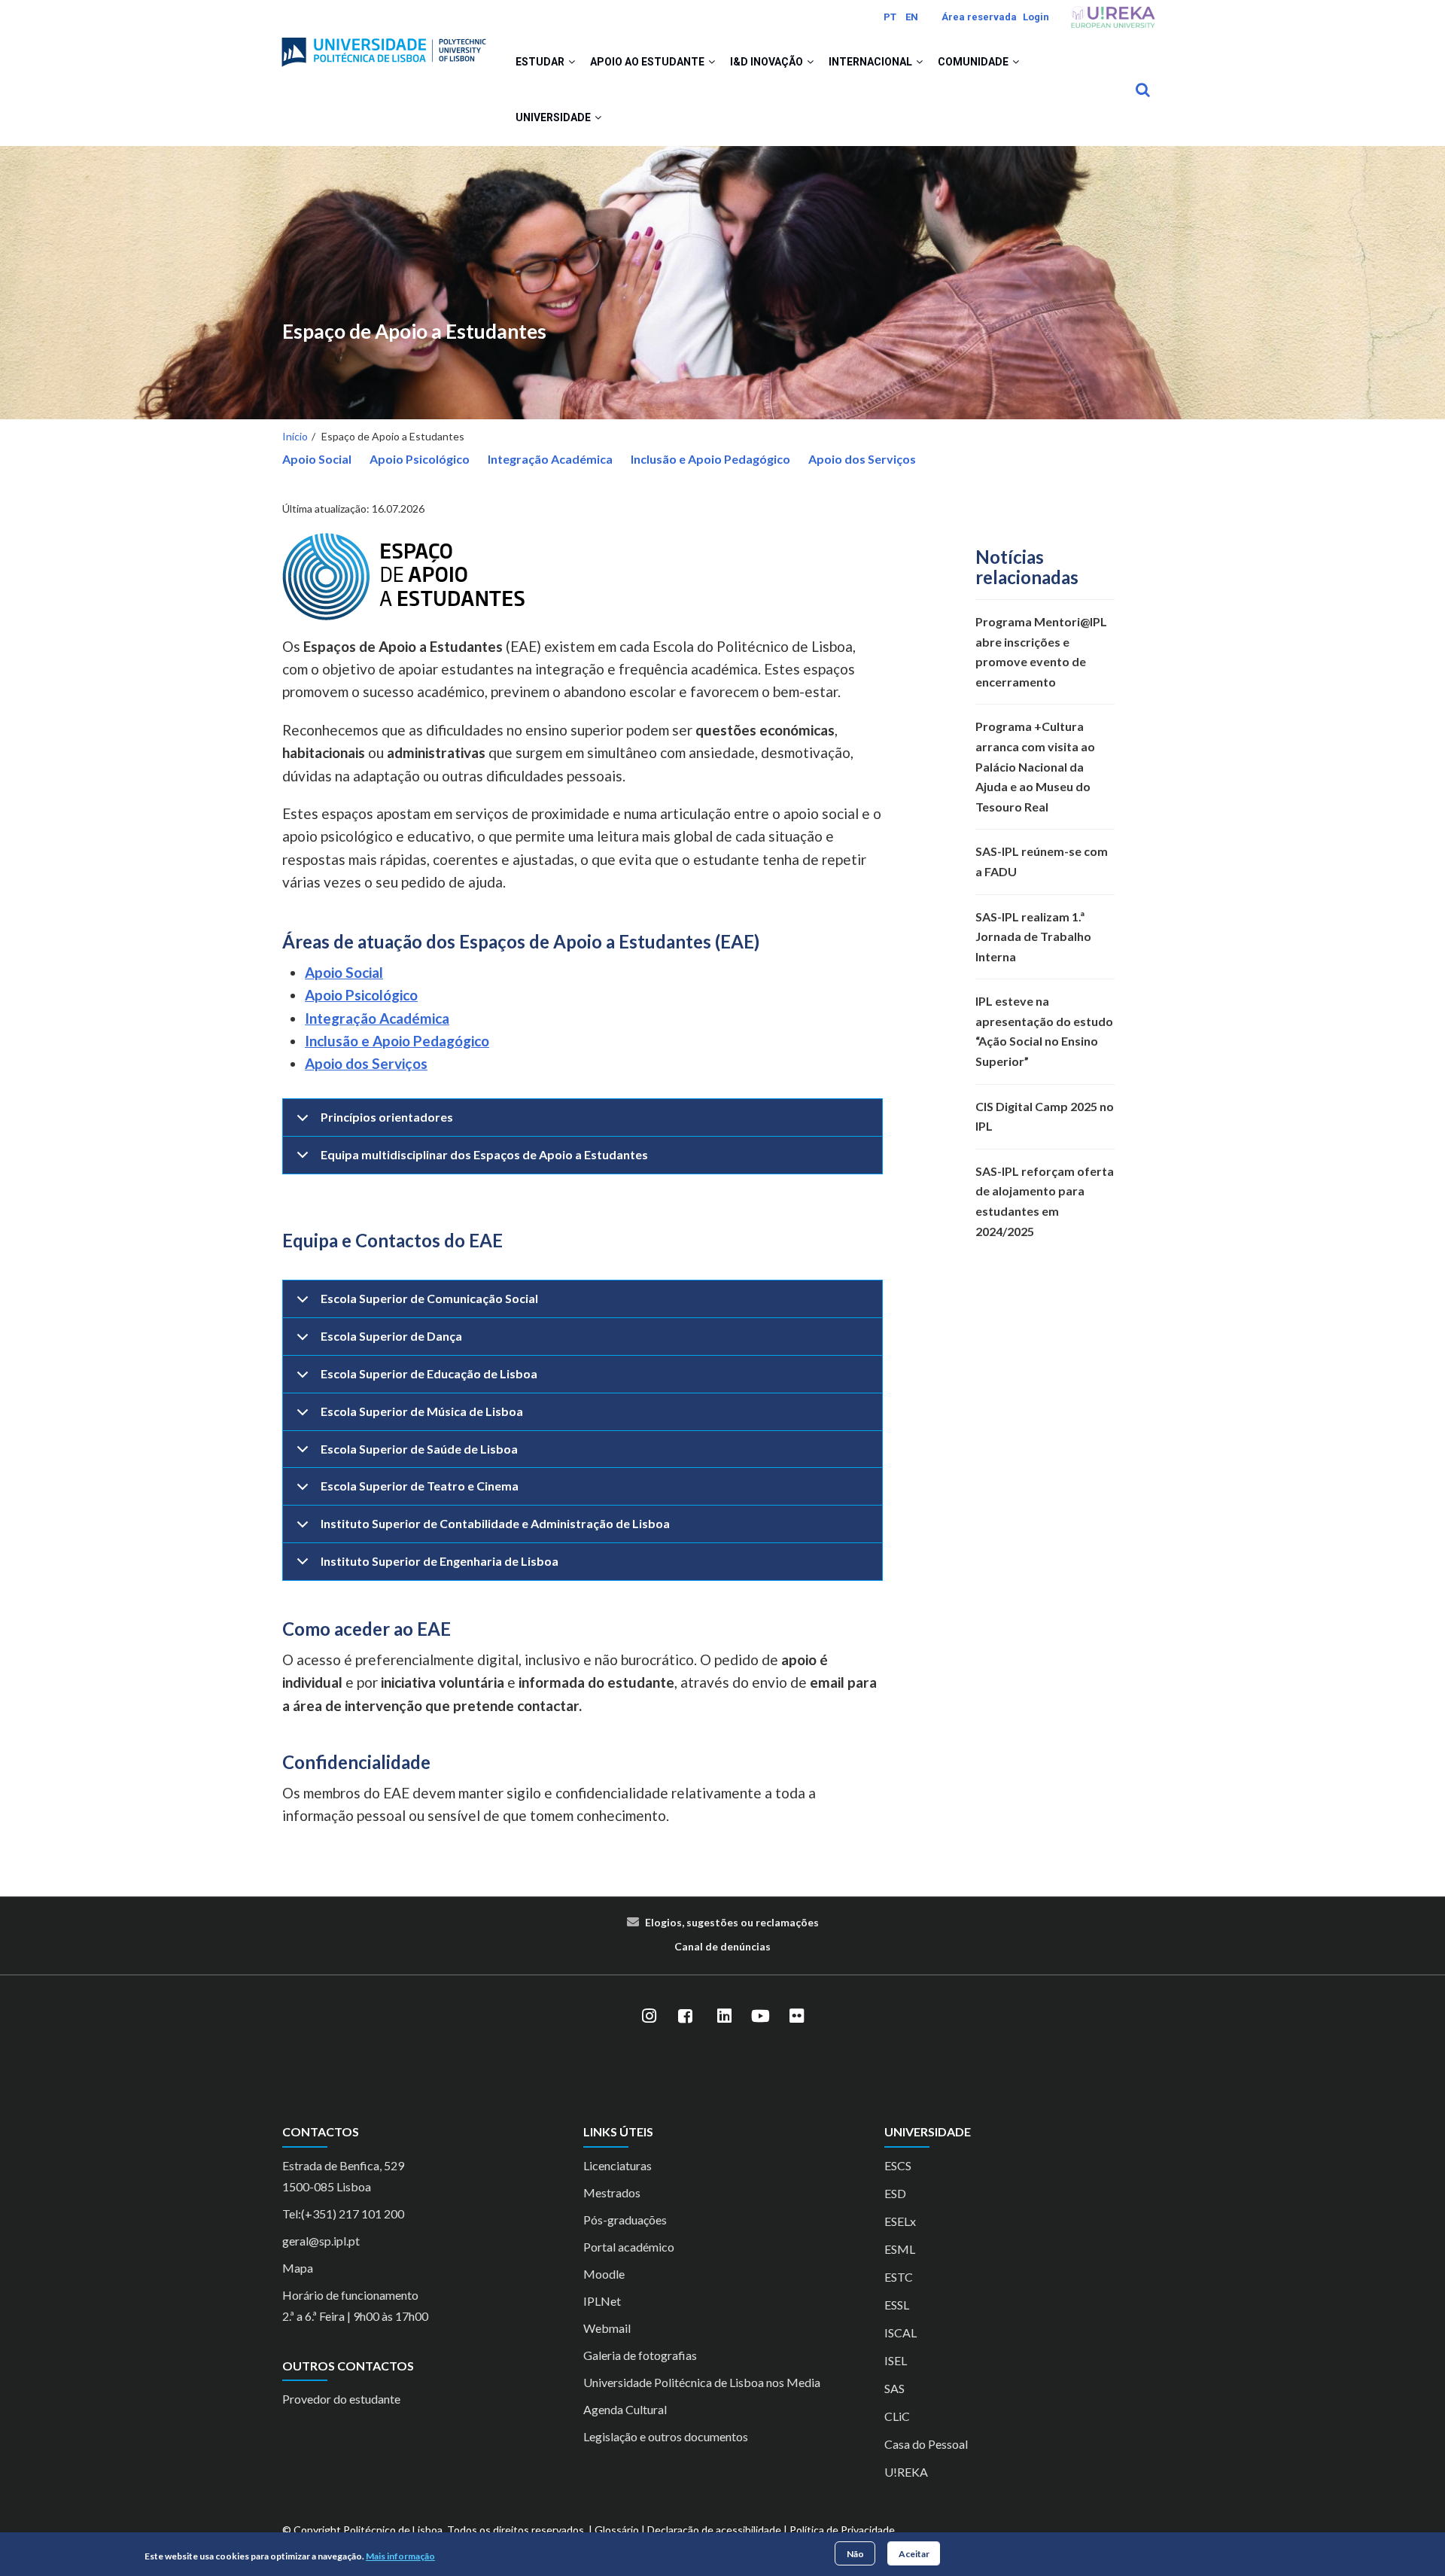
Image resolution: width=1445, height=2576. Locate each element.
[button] (572, 62)
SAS (894, 2388)
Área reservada (979, 17)
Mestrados (612, 2192)
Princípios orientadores (387, 1117)
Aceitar (914, 2553)
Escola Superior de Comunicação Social (429, 1298)
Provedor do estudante (341, 2399)
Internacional (872, 62)
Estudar (541, 62)
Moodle (604, 2274)
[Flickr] (796, 2016)
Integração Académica (550, 459)
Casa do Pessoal (926, 2444)
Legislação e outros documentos (666, 2436)
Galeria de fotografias (640, 2355)
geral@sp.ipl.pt (321, 2241)
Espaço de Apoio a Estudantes (414, 332)
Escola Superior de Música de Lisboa (422, 1411)
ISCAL (900, 2332)
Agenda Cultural (625, 2409)
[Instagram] (649, 2016)
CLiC (897, 2416)
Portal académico (629, 2247)
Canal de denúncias (722, 1946)
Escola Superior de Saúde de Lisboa (419, 1449)
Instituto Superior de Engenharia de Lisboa (440, 1561)
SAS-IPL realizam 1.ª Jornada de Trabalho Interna (1033, 936)
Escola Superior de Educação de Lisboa (429, 1373)
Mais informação (400, 2556)
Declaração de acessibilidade (714, 2530)
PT (890, 17)
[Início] (384, 46)
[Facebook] (685, 2016)
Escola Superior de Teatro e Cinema (420, 1486)
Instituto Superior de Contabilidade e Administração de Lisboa (495, 1523)
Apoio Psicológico (420, 459)
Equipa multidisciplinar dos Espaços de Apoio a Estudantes (484, 1154)
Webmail (607, 2328)
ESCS (898, 2165)
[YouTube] (760, 2016)
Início (295, 436)
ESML (900, 2249)
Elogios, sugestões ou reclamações (732, 1922)
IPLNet (602, 2301)
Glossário (617, 2530)
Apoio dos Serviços (862, 459)
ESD (895, 2193)
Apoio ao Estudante (648, 62)
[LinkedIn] (724, 2016)
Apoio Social (317, 459)
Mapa (298, 2268)
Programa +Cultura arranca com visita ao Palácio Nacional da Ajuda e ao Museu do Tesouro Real (1035, 766)
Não (855, 2553)
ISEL (896, 2360)
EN (912, 17)
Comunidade (974, 62)
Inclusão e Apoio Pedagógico (710, 459)
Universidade (554, 117)
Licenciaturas (618, 2165)
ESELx (900, 2221)
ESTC (899, 2277)
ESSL (897, 2305)
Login (1036, 17)
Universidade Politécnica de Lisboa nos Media (702, 2382)
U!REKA (906, 2472)
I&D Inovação (768, 62)
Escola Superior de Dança (391, 1336)
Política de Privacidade (842, 2530)
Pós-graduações (625, 2220)
